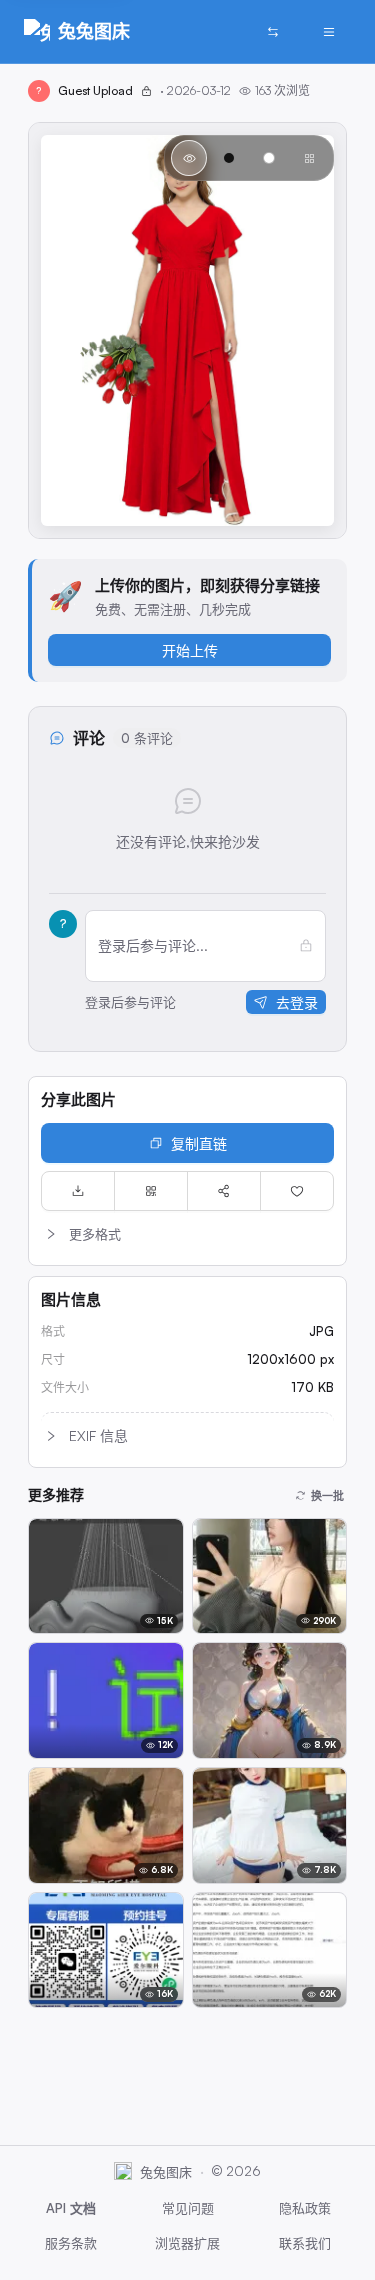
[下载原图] (78, 1191)
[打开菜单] (329, 32)
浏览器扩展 (187, 2243)
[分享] (224, 1191)
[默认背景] (189, 158)
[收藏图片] (297, 1191)
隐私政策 (305, 2208)
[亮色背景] (269, 158)
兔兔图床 (94, 31)
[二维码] (151, 1191)
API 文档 (71, 2208)
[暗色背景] (229, 158)
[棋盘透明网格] (309, 158)
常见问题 (188, 2208)
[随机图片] (273, 32)
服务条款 (71, 2243)
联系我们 (305, 2243)
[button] (187, 1234)
